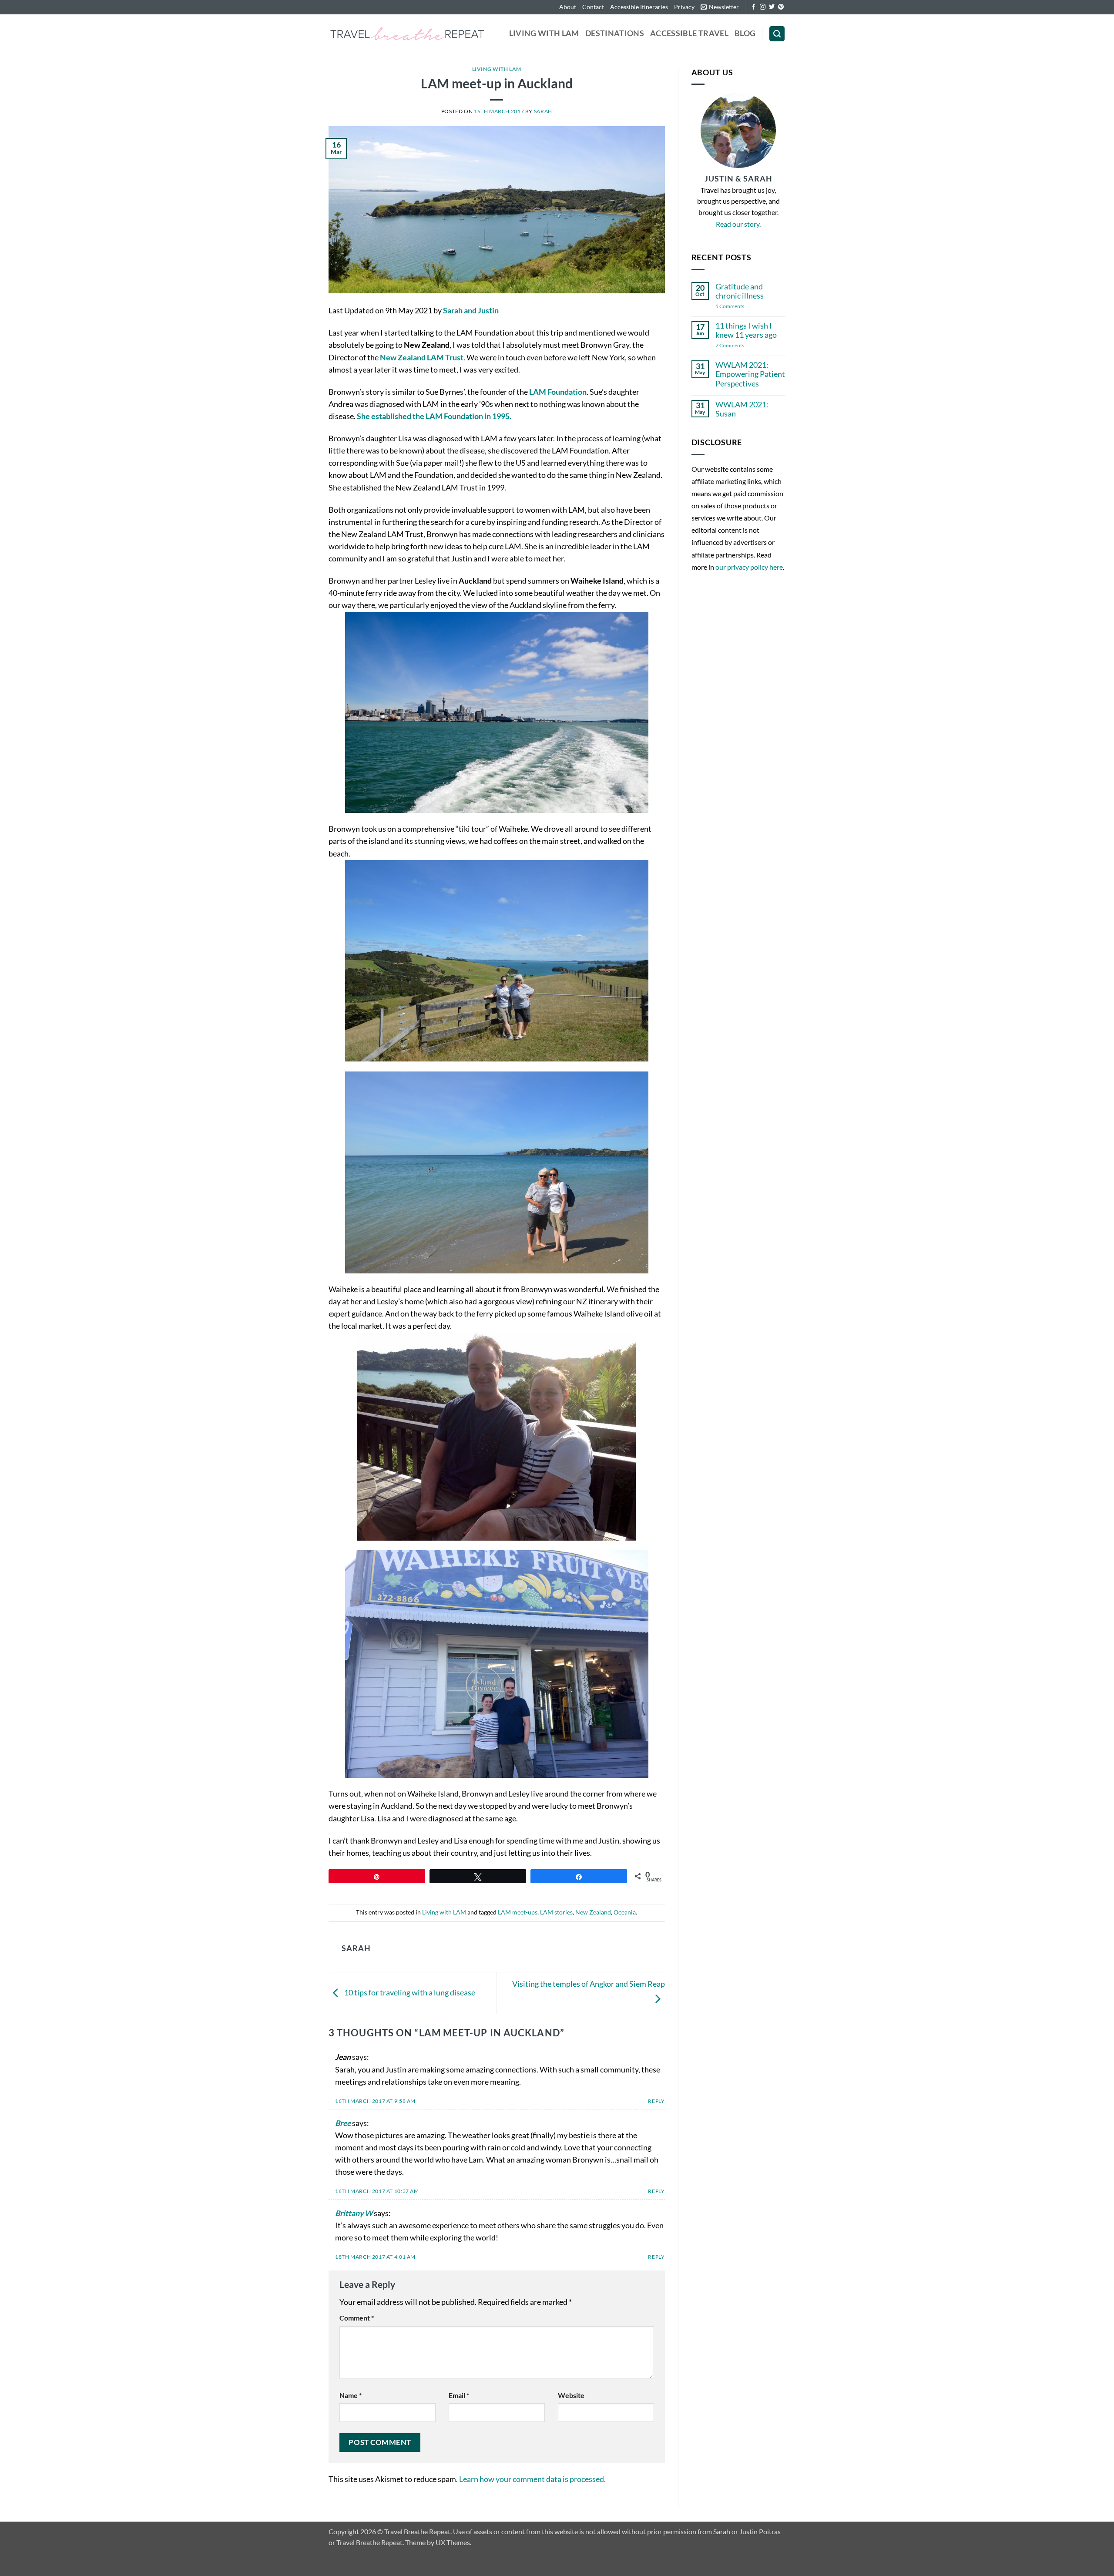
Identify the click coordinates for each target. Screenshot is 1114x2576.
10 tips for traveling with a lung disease (409, 1992)
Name (351, 2395)
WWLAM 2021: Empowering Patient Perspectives (750, 374)
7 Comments (737, 346)
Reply (656, 2101)
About (568, 7)
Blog (745, 33)
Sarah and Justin (471, 311)
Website (571, 2395)
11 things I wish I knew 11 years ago (746, 330)
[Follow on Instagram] (763, 7)
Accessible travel (689, 33)
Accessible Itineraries (639, 7)
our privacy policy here (749, 567)
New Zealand (593, 1912)
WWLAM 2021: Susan (742, 409)
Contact (593, 7)
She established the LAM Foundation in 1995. (434, 416)
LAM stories (556, 1912)
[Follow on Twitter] (772, 7)
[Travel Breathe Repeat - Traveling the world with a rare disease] (407, 34)
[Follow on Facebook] (753, 7)
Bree (343, 2123)
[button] (720, 7)
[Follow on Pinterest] (781, 7)
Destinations (615, 33)
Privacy (684, 7)
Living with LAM (544, 33)
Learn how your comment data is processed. (532, 2479)
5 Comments (741, 307)
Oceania (625, 1912)
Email (459, 2395)
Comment (357, 2318)
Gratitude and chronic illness (740, 291)
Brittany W (354, 2213)
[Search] (777, 34)
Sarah (543, 111)
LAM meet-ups (518, 1912)
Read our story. (738, 224)
